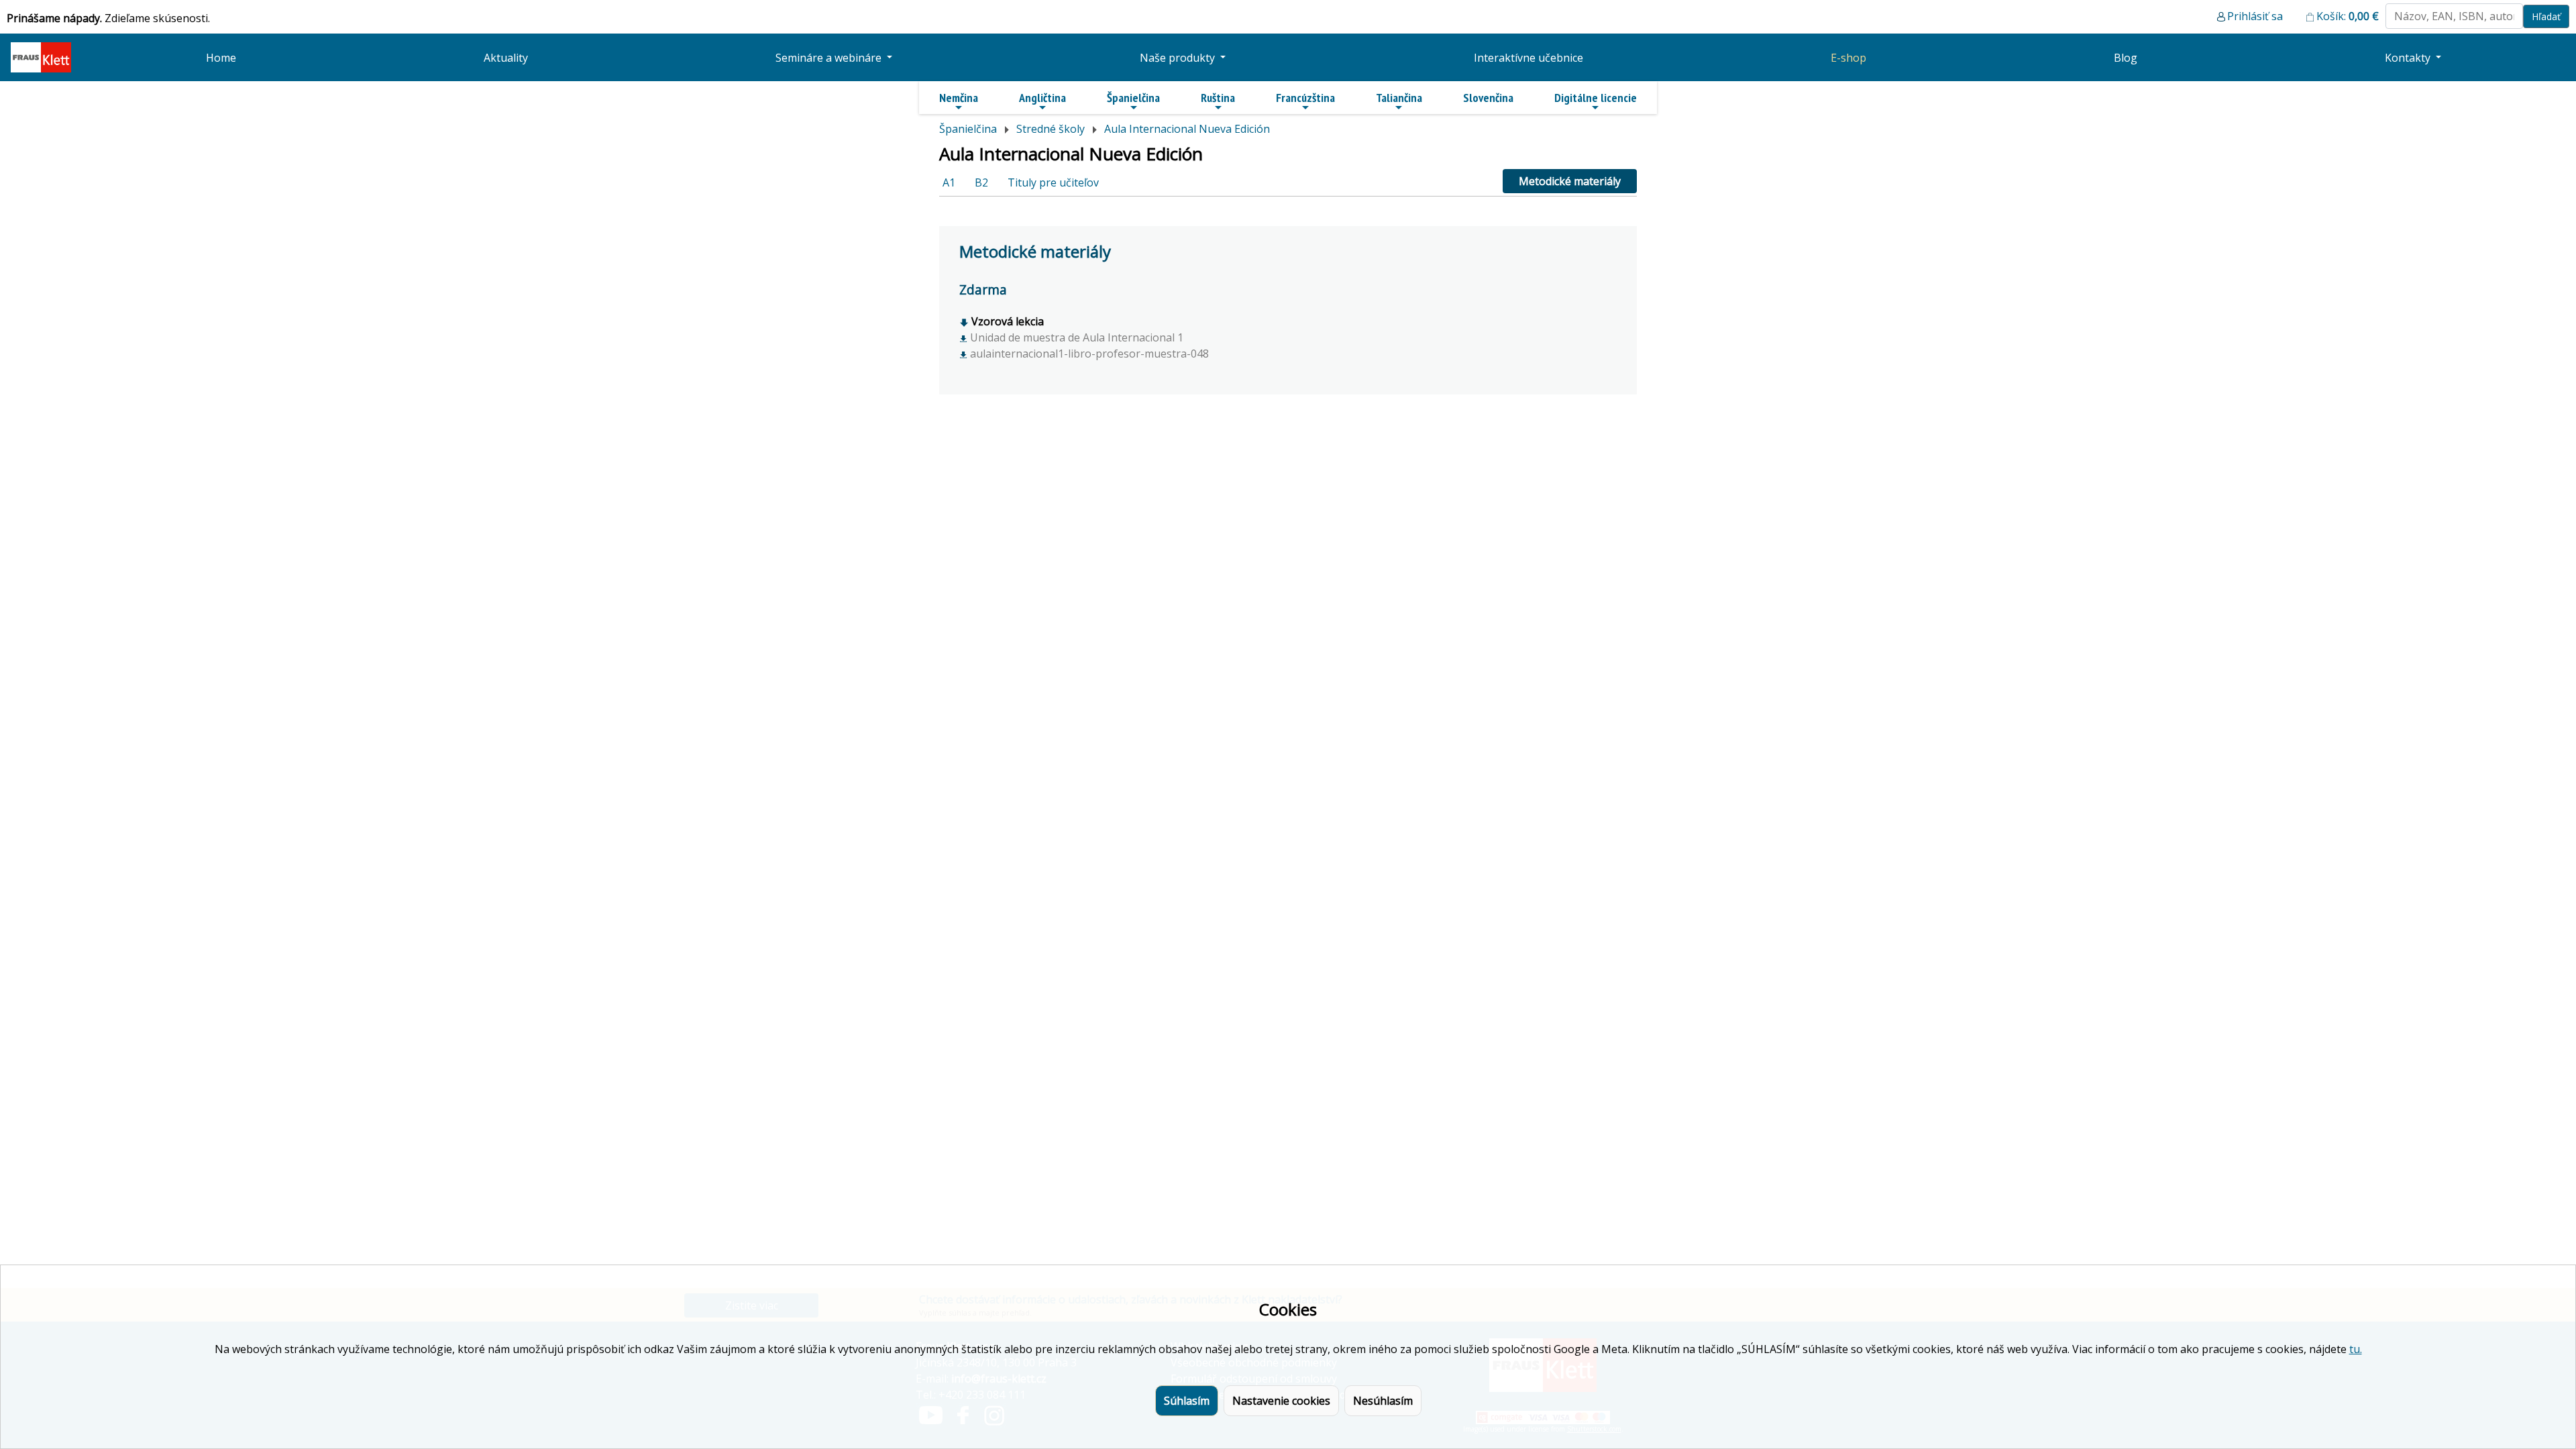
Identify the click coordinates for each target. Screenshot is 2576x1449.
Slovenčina (1488, 98)
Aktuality (506, 58)
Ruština (1218, 98)
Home (221, 58)
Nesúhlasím (1383, 1401)
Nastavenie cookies (1281, 1401)
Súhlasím (1187, 1401)
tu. (2356, 1349)
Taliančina (1399, 98)
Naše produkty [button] (1179, 58)
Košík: (2348, 16)
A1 (949, 182)
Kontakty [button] (2409, 58)
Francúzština (1305, 98)
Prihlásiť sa (2255, 16)
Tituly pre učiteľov (1053, 182)
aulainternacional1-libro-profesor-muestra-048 (1088, 354)
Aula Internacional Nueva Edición (1187, 129)
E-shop (1848, 58)
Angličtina (1042, 98)
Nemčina (959, 98)
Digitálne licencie (1596, 98)
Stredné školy (1051, 129)
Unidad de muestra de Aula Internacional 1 (1075, 337)
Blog (2126, 58)
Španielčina (1133, 98)
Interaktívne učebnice (1528, 58)
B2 (981, 182)
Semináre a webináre (830, 58)
